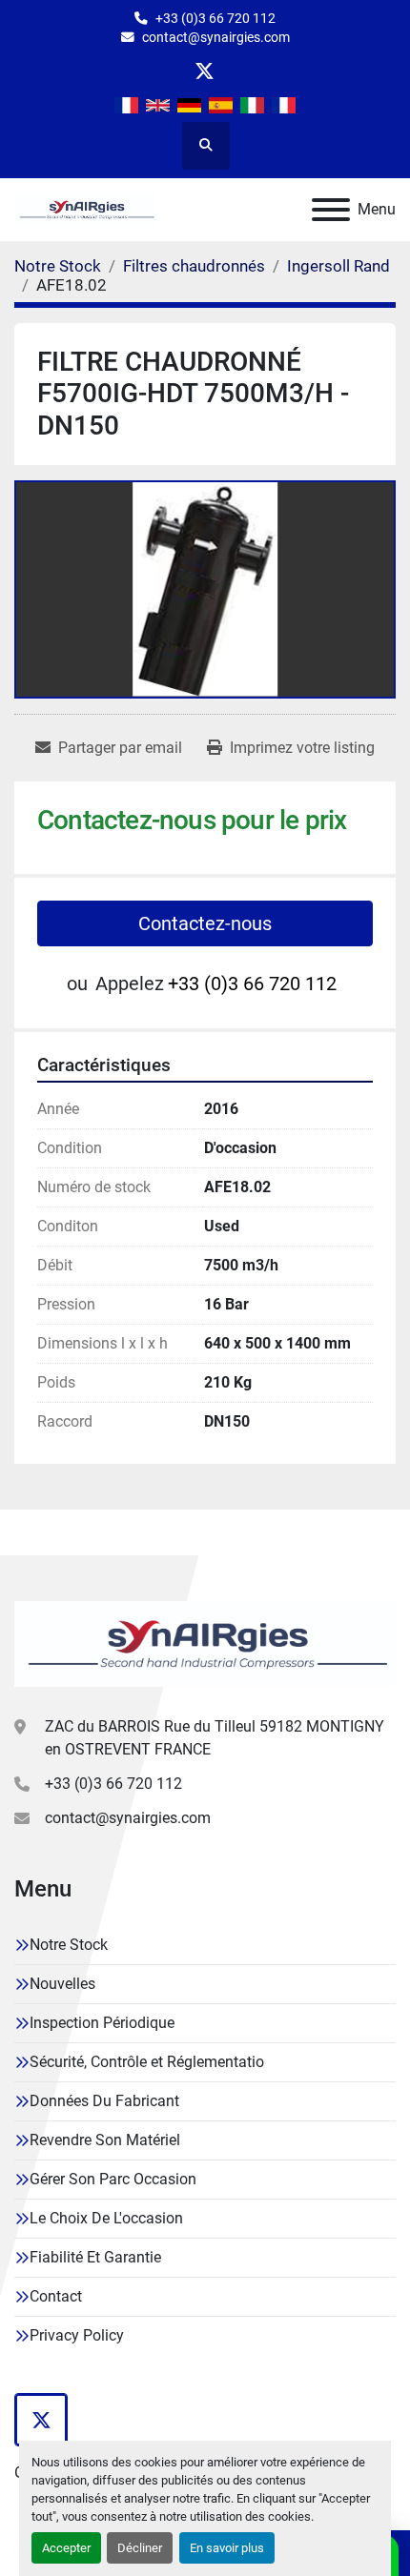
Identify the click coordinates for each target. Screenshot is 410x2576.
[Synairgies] (205, 1643)
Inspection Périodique (102, 2023)
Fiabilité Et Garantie (95, 2257)
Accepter (66, 2548)
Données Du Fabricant (104, 2101)
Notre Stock (69, 1945)
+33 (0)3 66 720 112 (215, 18)
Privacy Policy (77, 2335)
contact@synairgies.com (216, 37)
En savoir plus (227, 2548)
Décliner (140, 2548)
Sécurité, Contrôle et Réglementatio (147, 2062)
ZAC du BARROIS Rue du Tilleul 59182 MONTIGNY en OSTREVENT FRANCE (215, 1738)
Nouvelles (62, 1984)
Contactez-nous (205, 923)
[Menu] (331, 210)
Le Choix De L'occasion (106, 2218)
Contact (56, 2296)
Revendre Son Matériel (105, 2140)
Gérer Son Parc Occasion (113, 2179)
